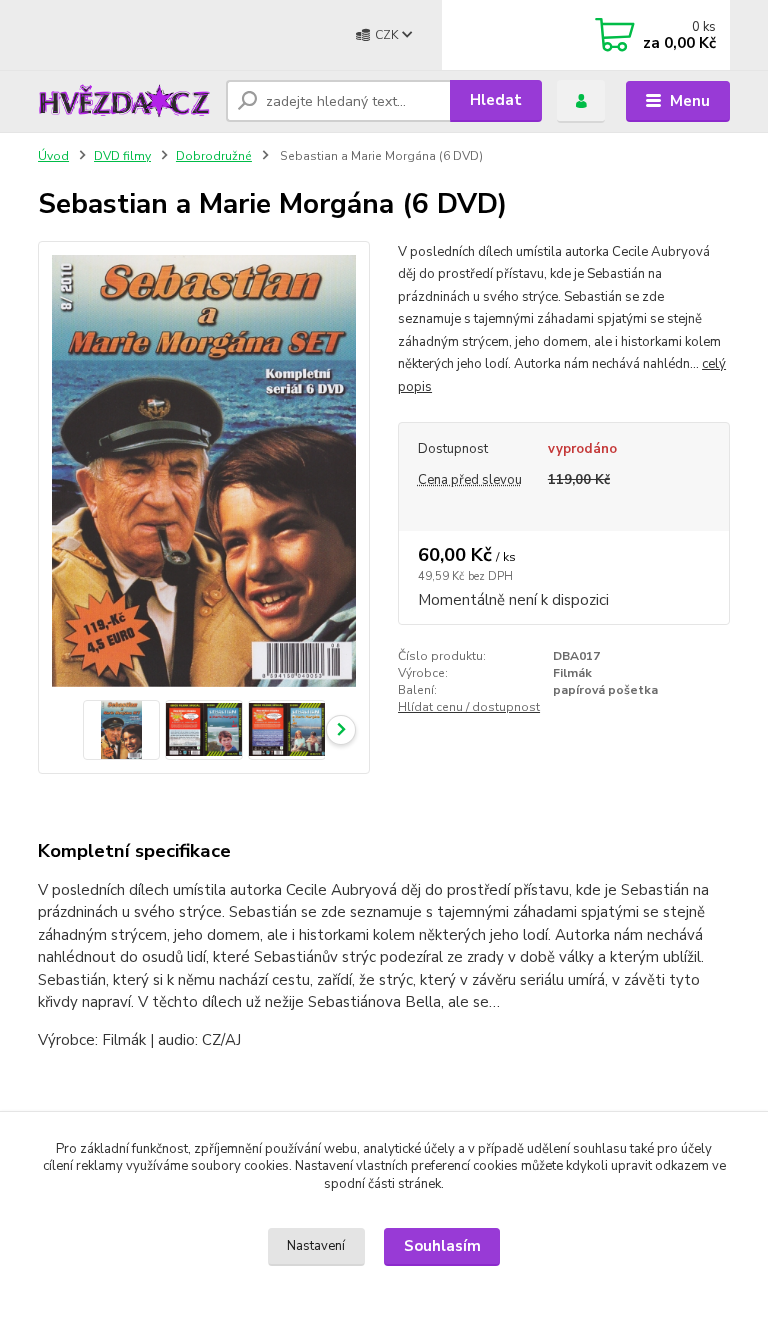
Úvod (53, 156)
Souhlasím (442, 1246)
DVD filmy (122, 156)
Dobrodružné (214, 156)
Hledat (496, 100)
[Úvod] (124, 101)
